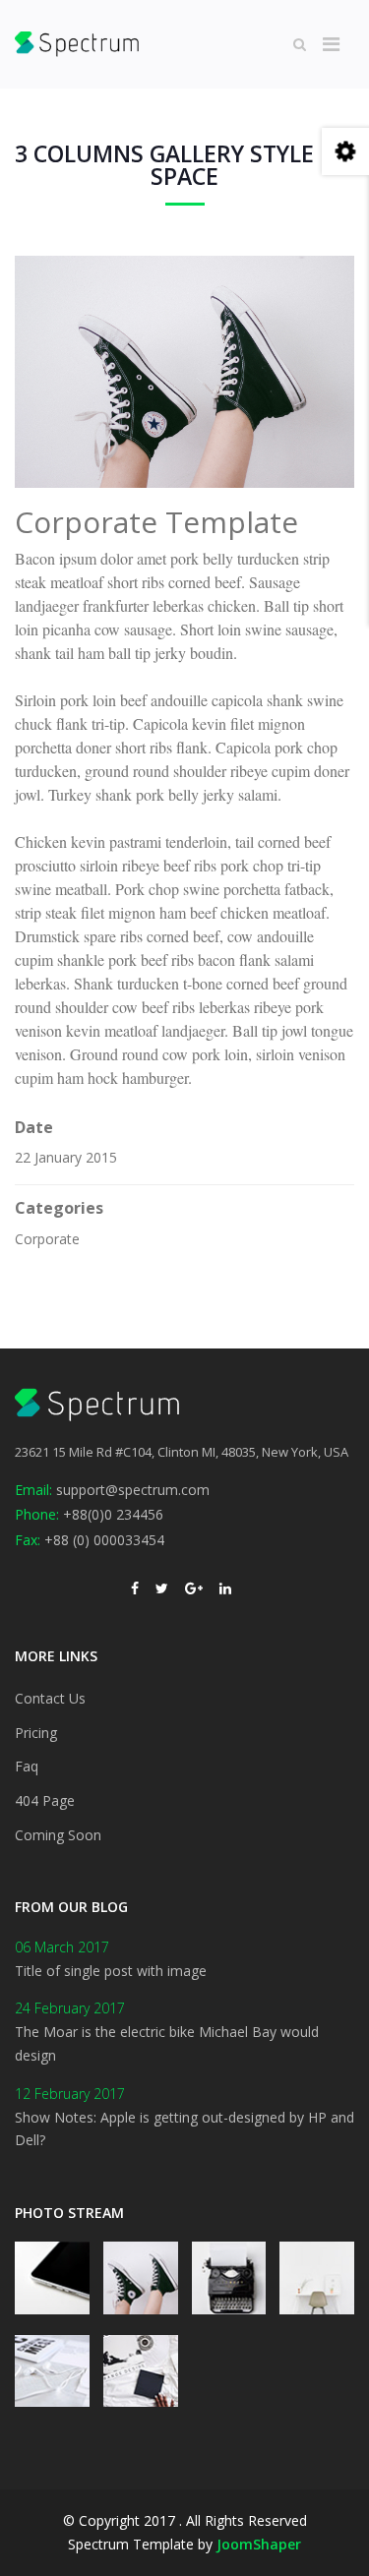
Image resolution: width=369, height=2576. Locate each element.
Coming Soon (58, 1835)
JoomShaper (259, 2544)
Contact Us (50, 1698)
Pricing (36, 1733)
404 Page (45, 1800)
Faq (27, 1766)
